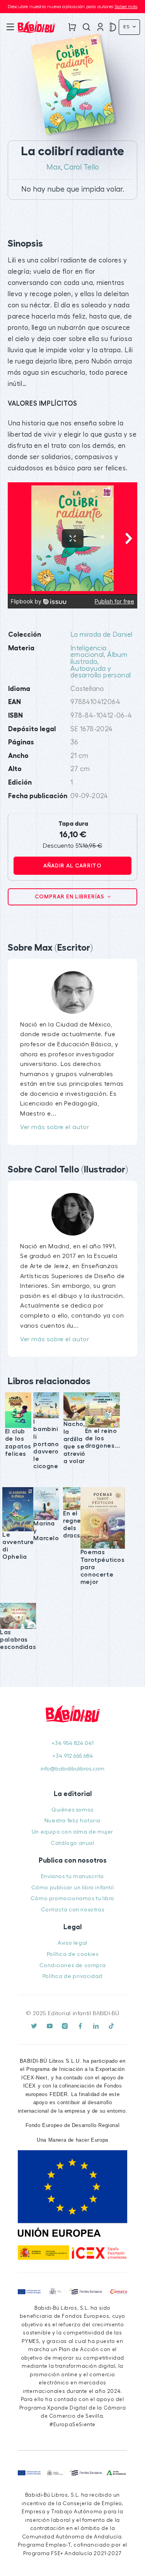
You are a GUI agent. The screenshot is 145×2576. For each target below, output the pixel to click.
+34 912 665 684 (73, 1756)
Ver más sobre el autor (55, 1127)
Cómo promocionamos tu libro (72, 1898)
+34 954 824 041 (72, 1743)
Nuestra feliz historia (72, 1821)
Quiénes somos (72, 1810)
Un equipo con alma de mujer (72, 1832)
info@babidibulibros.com (72, 1769)
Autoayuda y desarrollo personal (101, 672)
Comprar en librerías (70, 896)
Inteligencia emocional (89, 652)
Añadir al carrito (72, 866)
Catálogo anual (72, 1843)
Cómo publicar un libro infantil (73, 1888)
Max (54, 167)
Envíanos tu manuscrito (72, 1876)
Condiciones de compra (73, 1965)
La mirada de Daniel (101, 635)
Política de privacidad (72, 1976)
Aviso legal (72, 1943)
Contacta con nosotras (73, 1910)
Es (127, 27)
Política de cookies (72, 1954)
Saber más (126, 7)
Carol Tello (81, 167)
